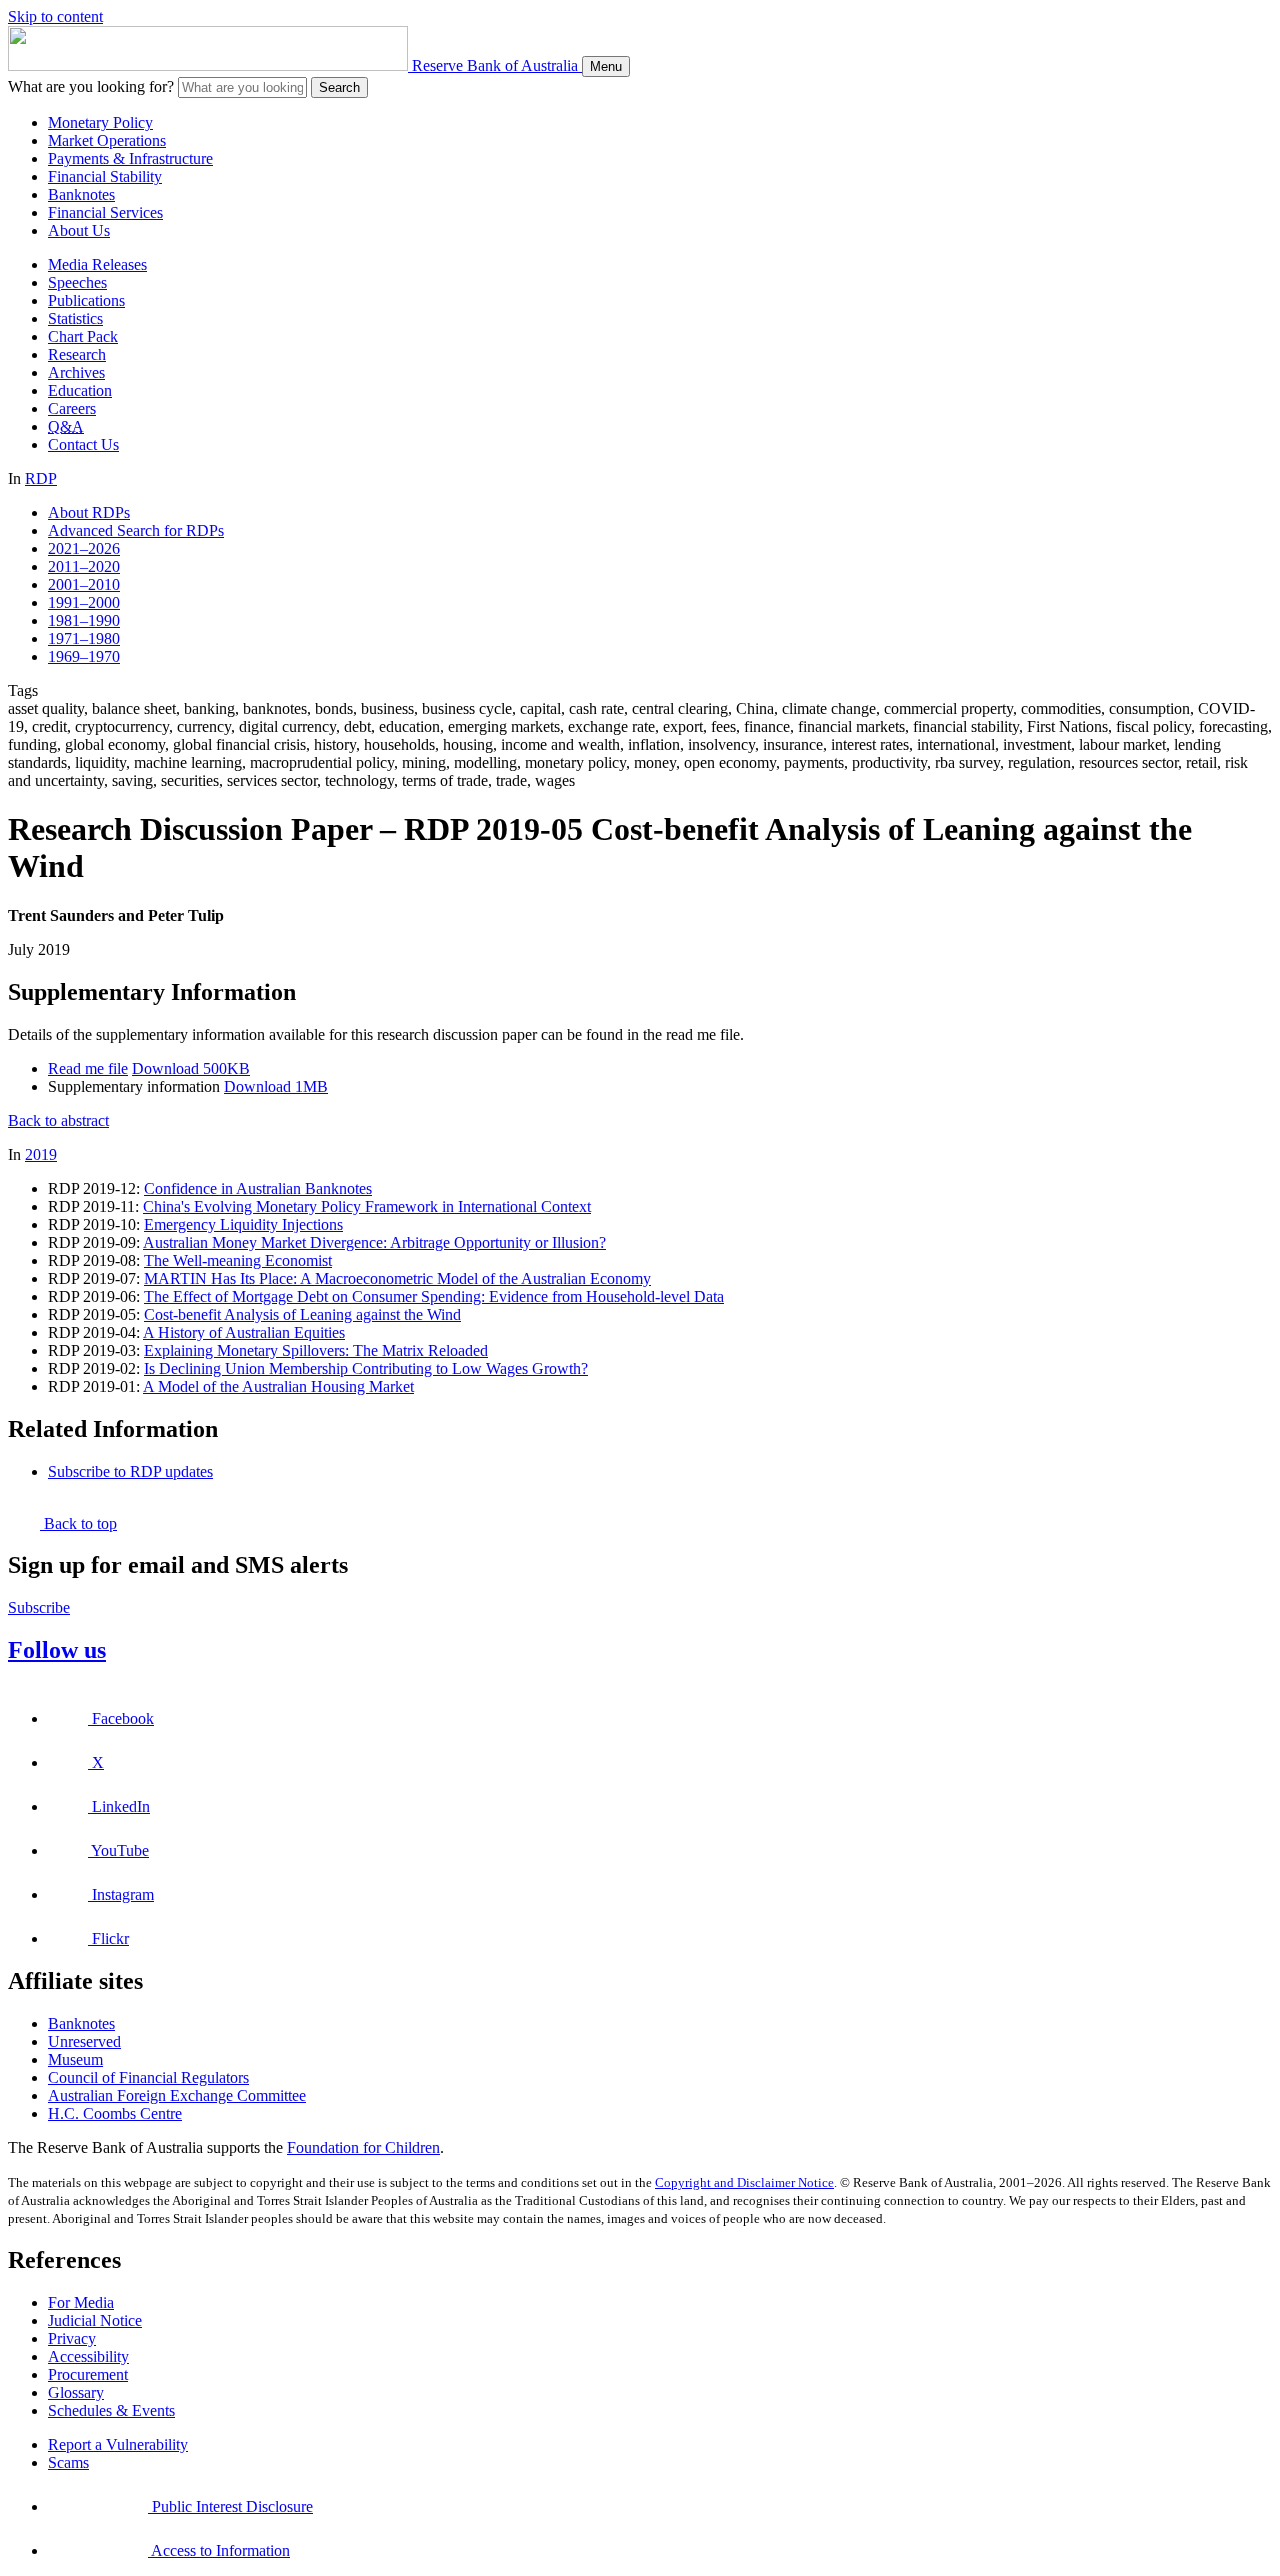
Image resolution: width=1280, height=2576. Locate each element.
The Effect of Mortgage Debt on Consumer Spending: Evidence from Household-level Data (434, 1296)
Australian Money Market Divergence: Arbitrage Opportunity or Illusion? (374, 1242)
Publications (86, 300)
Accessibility (88, 2356)
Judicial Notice (95, 2320)
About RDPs (89, 512)
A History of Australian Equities (244, 1332)
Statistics (75, 318)
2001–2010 (84, 584)
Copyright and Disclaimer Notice (744, 2182)
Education (80, 390)
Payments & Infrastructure (130, 158)
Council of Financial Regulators (148, 2077)
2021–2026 (84, 548)
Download (191, 1068)
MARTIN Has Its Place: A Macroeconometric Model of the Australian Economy (397, 1278)
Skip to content (55, 16)
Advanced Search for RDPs (136, 530)
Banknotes (81, 194)
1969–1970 (84, 656)
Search (339, 87)
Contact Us (83, 444)
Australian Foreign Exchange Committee (177, 2095)
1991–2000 (84, 602)
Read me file (88, 1068)
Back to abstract (58, 1120)
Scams (68, 2462)
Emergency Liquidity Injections (243, 1224)
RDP (41, 478)
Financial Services (105, 212)
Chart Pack (83, 336)
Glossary (76, 2392)
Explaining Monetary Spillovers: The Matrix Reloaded (316, 1350)
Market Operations (107, 140)
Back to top (78, 1523)
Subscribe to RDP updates (130, 1471)
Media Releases (97, 264)
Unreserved (84, 2041)
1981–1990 (84, 620)
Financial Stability (105, 176)
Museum (75, 2059)
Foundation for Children (363, 2147)
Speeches (77, 282)
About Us (79, 230)
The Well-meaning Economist (238, 1260)
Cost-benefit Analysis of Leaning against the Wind (302, 1314)
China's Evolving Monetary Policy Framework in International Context (367, 1206)
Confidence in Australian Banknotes (258, 1188)
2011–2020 (84, 566)
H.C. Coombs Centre (115, 2113)
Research (77, 354)
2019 (41, 1154)
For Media (81, 2302)
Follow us (57, 1650)
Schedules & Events (111, 2410)
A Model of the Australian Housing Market (278, 1386)
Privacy (72, 2338)
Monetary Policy (100, 122)
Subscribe (39, 1607)
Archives (76, 372)
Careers (72, 408)
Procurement (88, 2374)
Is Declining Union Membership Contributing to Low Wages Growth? (366, 1368)
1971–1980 (84, 638)
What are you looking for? (91, 86)
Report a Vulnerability (118, 2444)
